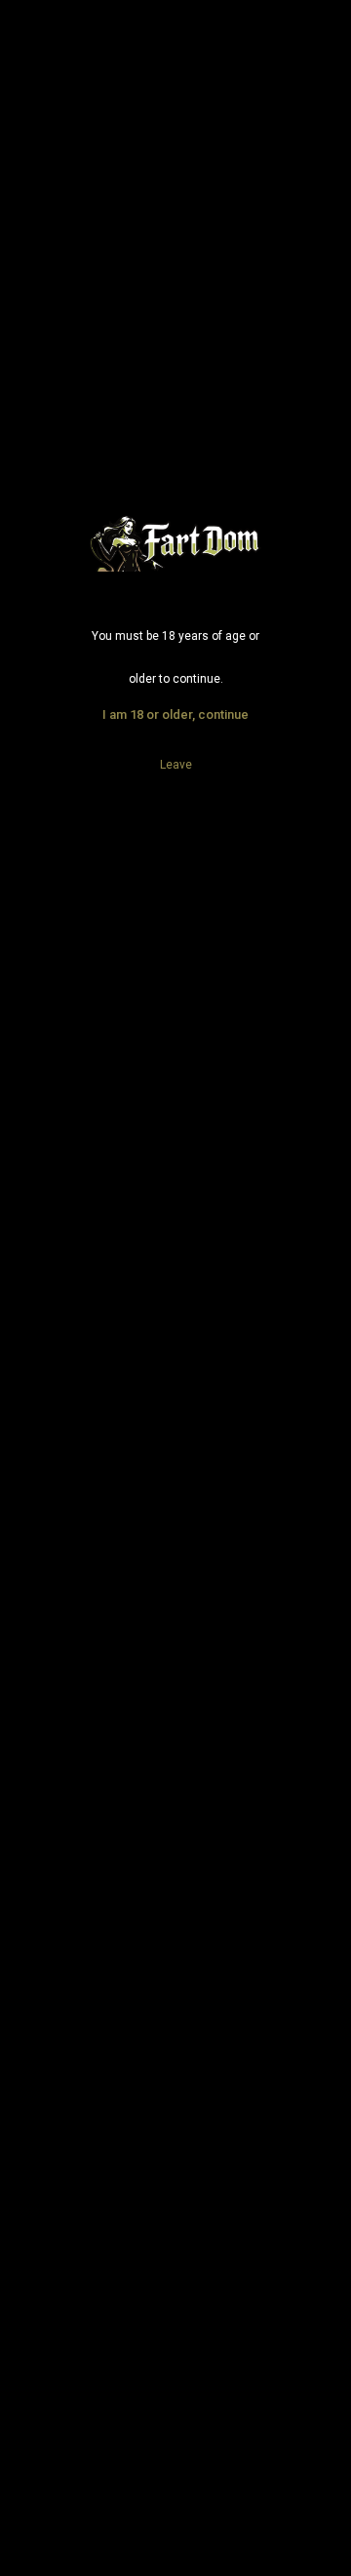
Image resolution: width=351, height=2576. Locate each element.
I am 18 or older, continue (175, 714)
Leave (176, 765)
